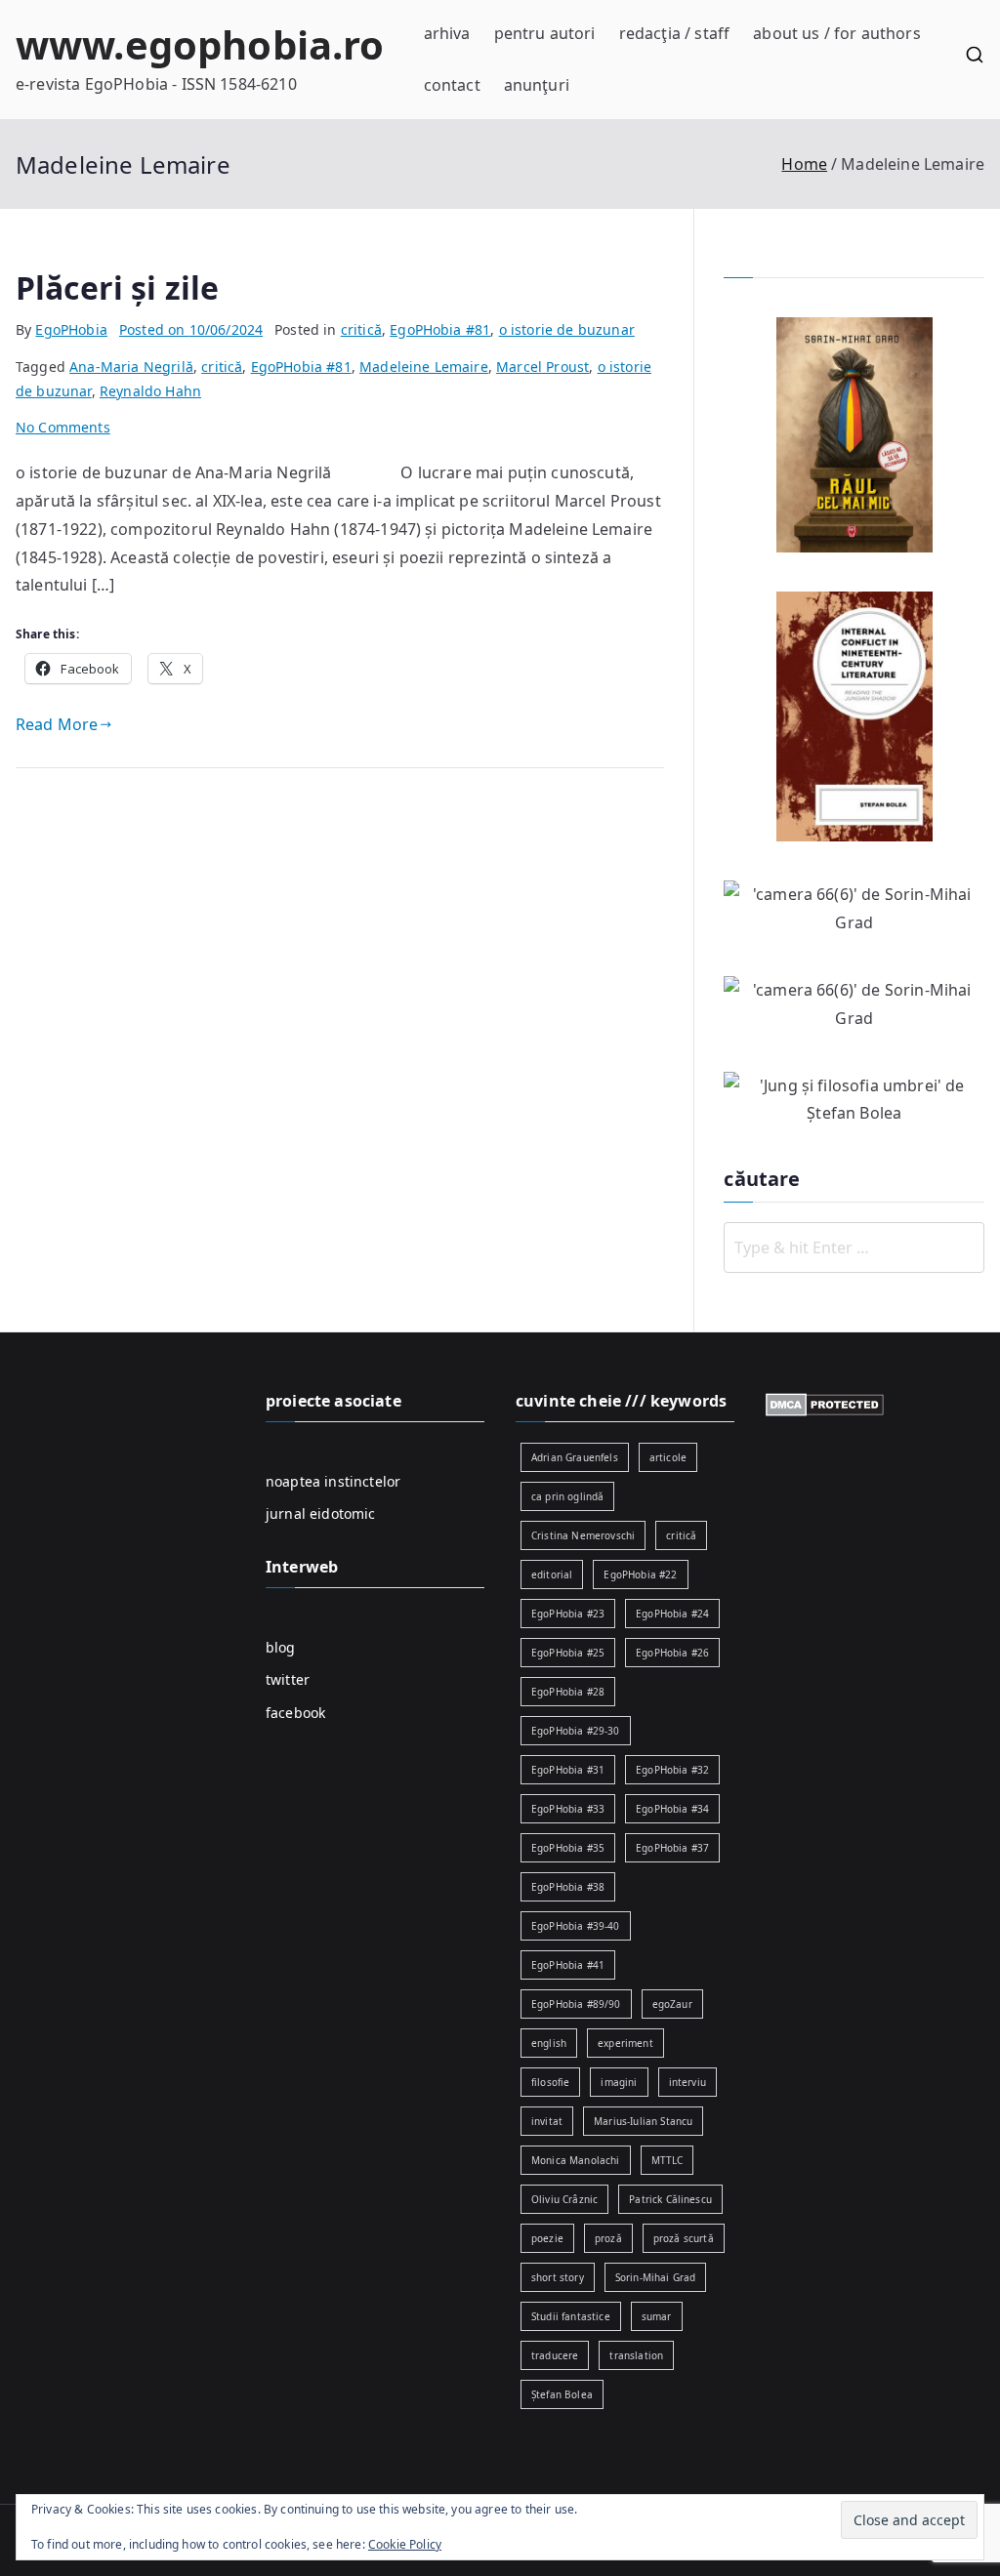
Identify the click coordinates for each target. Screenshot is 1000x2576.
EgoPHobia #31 (568, 1770)
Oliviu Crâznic (564, 2199)
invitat (547, 2121)
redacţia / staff (675, 33)
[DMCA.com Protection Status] (825, 1403)
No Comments (63, 427)
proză (608, 2238)
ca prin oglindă (567, 1496)
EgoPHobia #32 (672, 1770)
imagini (619, 2082)
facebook (295, 1713)
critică (361, 329)
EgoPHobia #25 (568, 1653)
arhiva (447, 33)
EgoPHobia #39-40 (576, 1926)
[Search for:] (854, 1247)
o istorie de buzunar (567, 329)
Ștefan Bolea (562, 2394)
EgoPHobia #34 (672, 1809)
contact (452, 85)
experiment (625, 2043)
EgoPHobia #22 (640, 1574)
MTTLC (667, 2160)
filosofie (550, 2082)
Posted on (191, 329)
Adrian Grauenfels (575, 1457)
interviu (687, 2082)
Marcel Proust (542, 367)
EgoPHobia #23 (568, 1614)
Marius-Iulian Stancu (643, 2121)
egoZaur (672, 2004)
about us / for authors (837, 33)
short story (558, 2277)
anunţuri (537, 85)
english (549, 2043)
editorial (552, 1574)
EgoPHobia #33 (568, 1809)
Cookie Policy (405, 2544)
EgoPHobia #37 (672, 1848)
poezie (547, 2238)
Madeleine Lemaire (424, 367)
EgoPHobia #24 (672, 1614)
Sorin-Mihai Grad (656, 2277)
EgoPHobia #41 (568, 1965)
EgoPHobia (71, 329)
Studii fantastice (571, 2316)
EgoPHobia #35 (568, 1848)
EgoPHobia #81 (440, 329)
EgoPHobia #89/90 (576, 2004)
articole (668, 1457)
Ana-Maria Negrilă (131, 367)
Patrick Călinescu (670, 2199)
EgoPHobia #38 (568, 1887)
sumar (657, 2316)
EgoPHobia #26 (672, 1653)
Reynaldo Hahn (150, 391)
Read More (57, 724)
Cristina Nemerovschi (583, 1535)
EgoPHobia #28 (568, 1692)
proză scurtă (684, 2238)
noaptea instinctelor (333, 1481)
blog (281, 1647)
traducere (555, 2355)
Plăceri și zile (117, 287)
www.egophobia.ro (200, 44)
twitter (288, 1679)
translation (636, 2355)
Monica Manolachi (576, 2160)
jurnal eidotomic (321, 1513)
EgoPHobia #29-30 (576, 1731)
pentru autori (545, 33)
